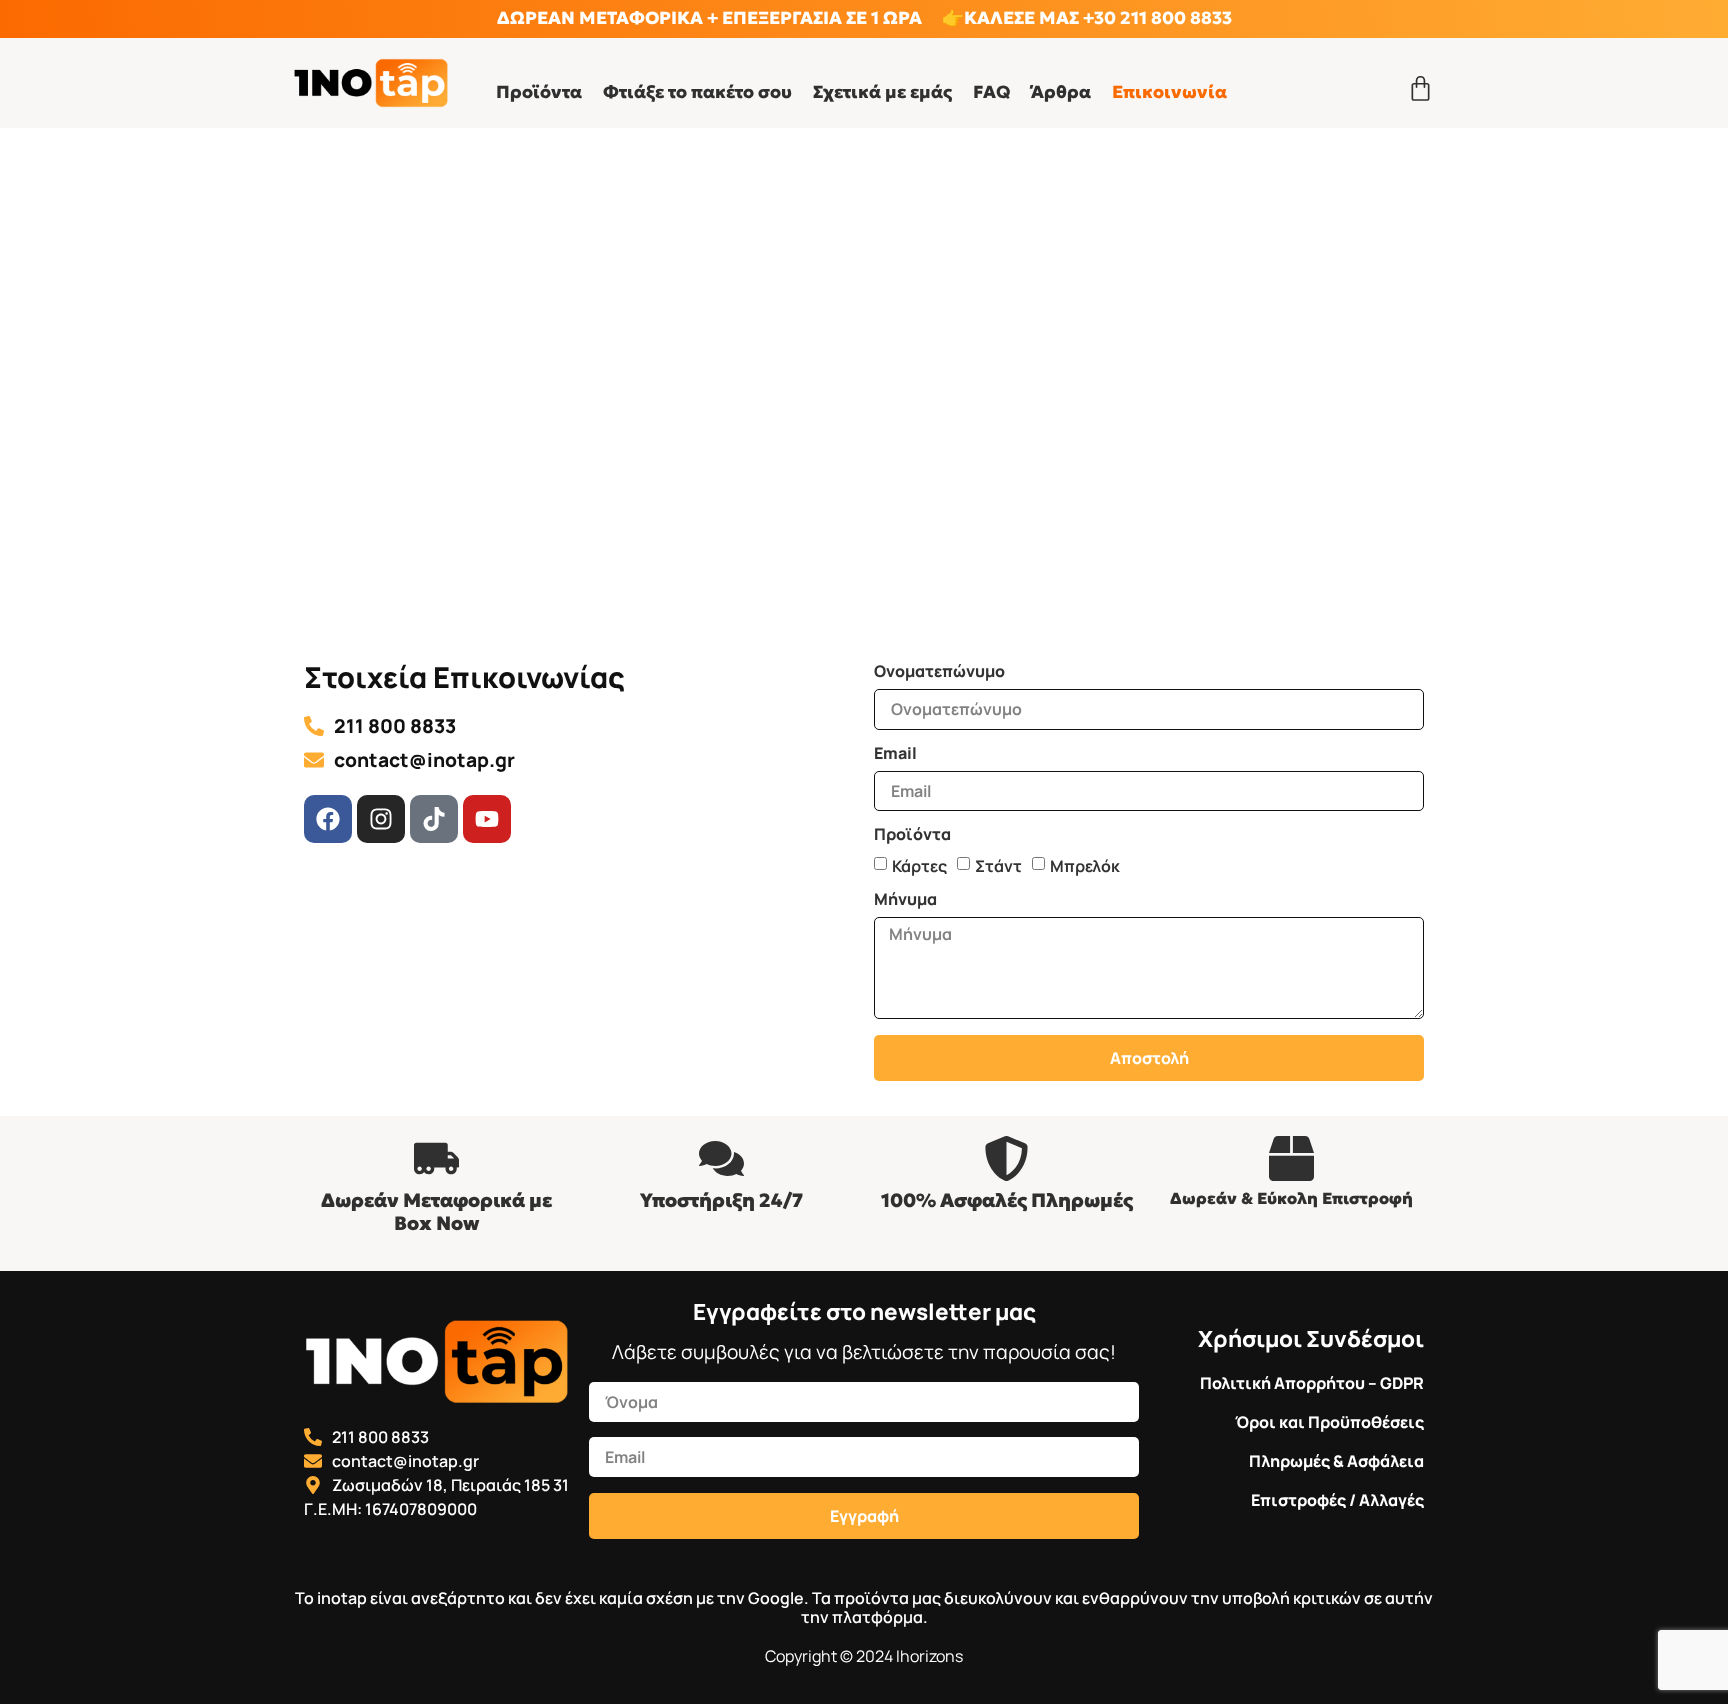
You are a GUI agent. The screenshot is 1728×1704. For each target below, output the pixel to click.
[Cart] (1420, 88)
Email (895, 754)
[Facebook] (328, 819)
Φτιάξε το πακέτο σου (697, 92)
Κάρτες (919, 866)
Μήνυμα (905, 900)
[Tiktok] (434, 819)
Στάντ (998, 866)
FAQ (991, 92)
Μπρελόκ (1085, 866)
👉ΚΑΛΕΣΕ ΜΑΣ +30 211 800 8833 (1087, 18)
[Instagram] (381, 819)
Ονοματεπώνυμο (939, 672)
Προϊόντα (539, 92)
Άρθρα (1061, 92)
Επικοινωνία (1169, 92)
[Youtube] (487, 819)
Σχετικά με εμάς (882, 92)
